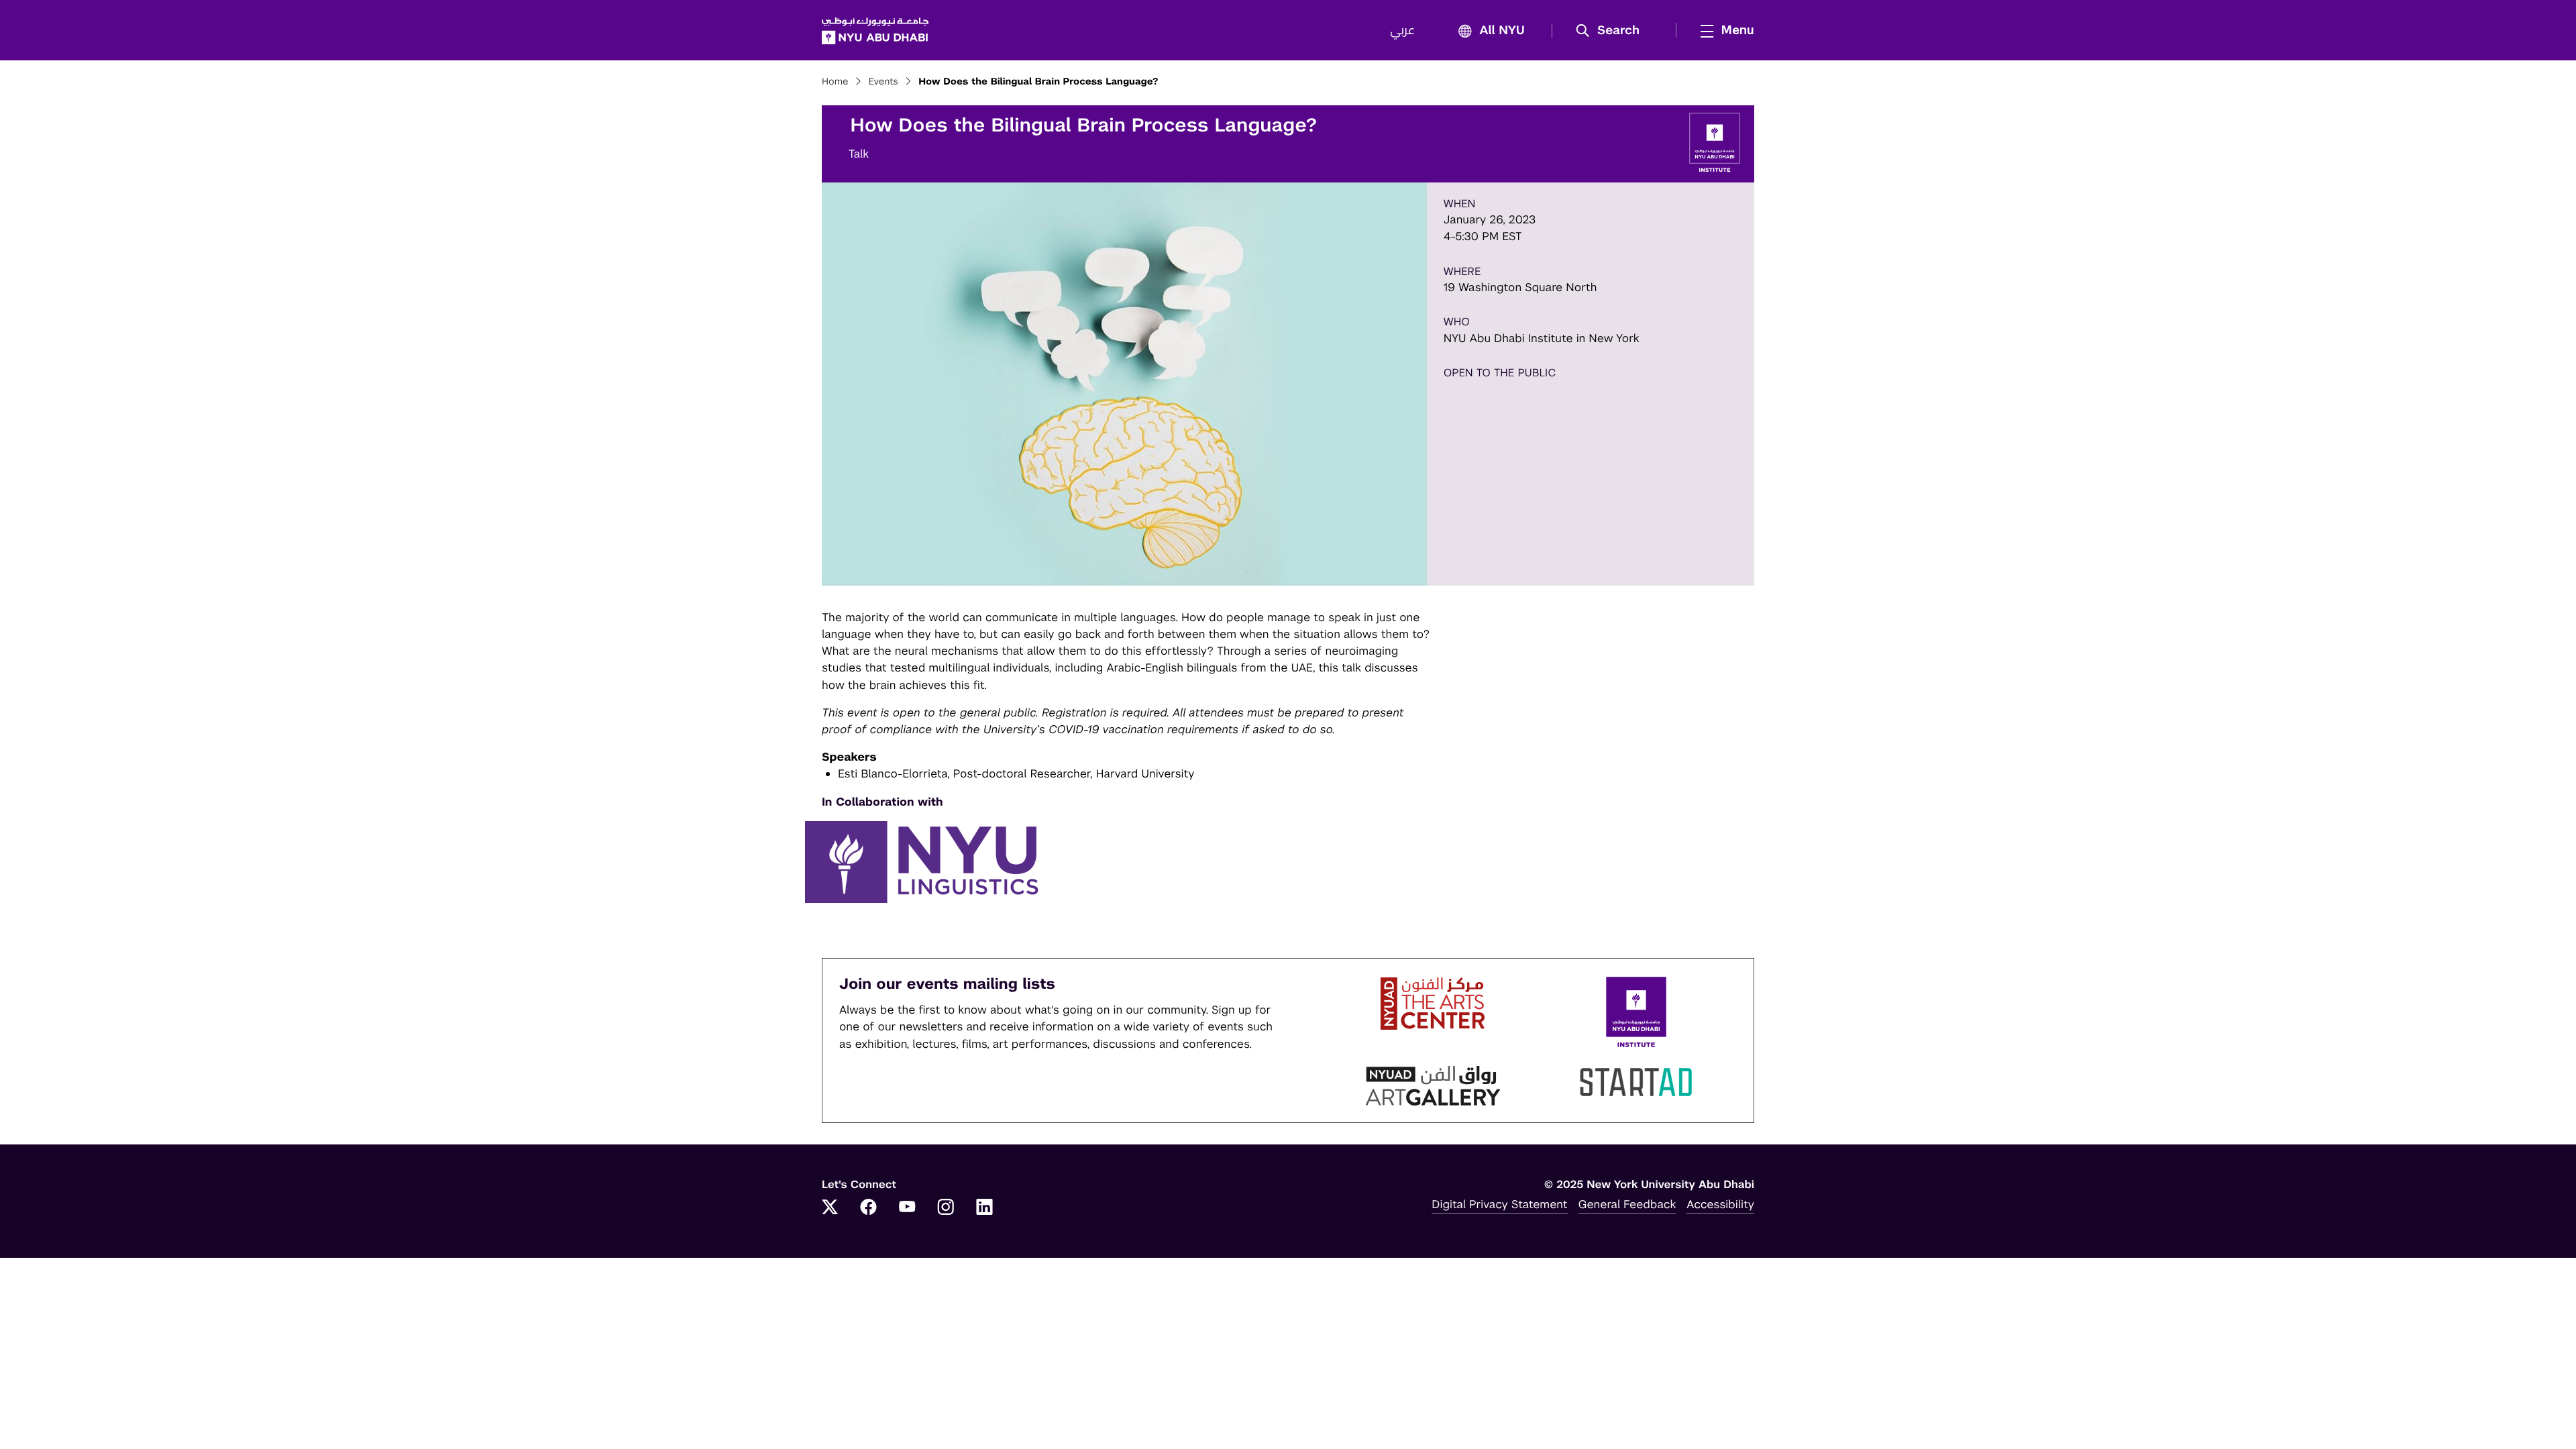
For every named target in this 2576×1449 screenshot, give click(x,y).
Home (835, 82)
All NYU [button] (1502, 31)
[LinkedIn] (985, 1208)
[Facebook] (869, 1208)
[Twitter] (830, 1208)
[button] (1612, 31)
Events (883, 82)
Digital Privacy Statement (1499, 1204)
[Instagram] (946, 1208)
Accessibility (1720, 1204)
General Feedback (1627, 1204)
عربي (1402, 31)
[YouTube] (907, 1208)
